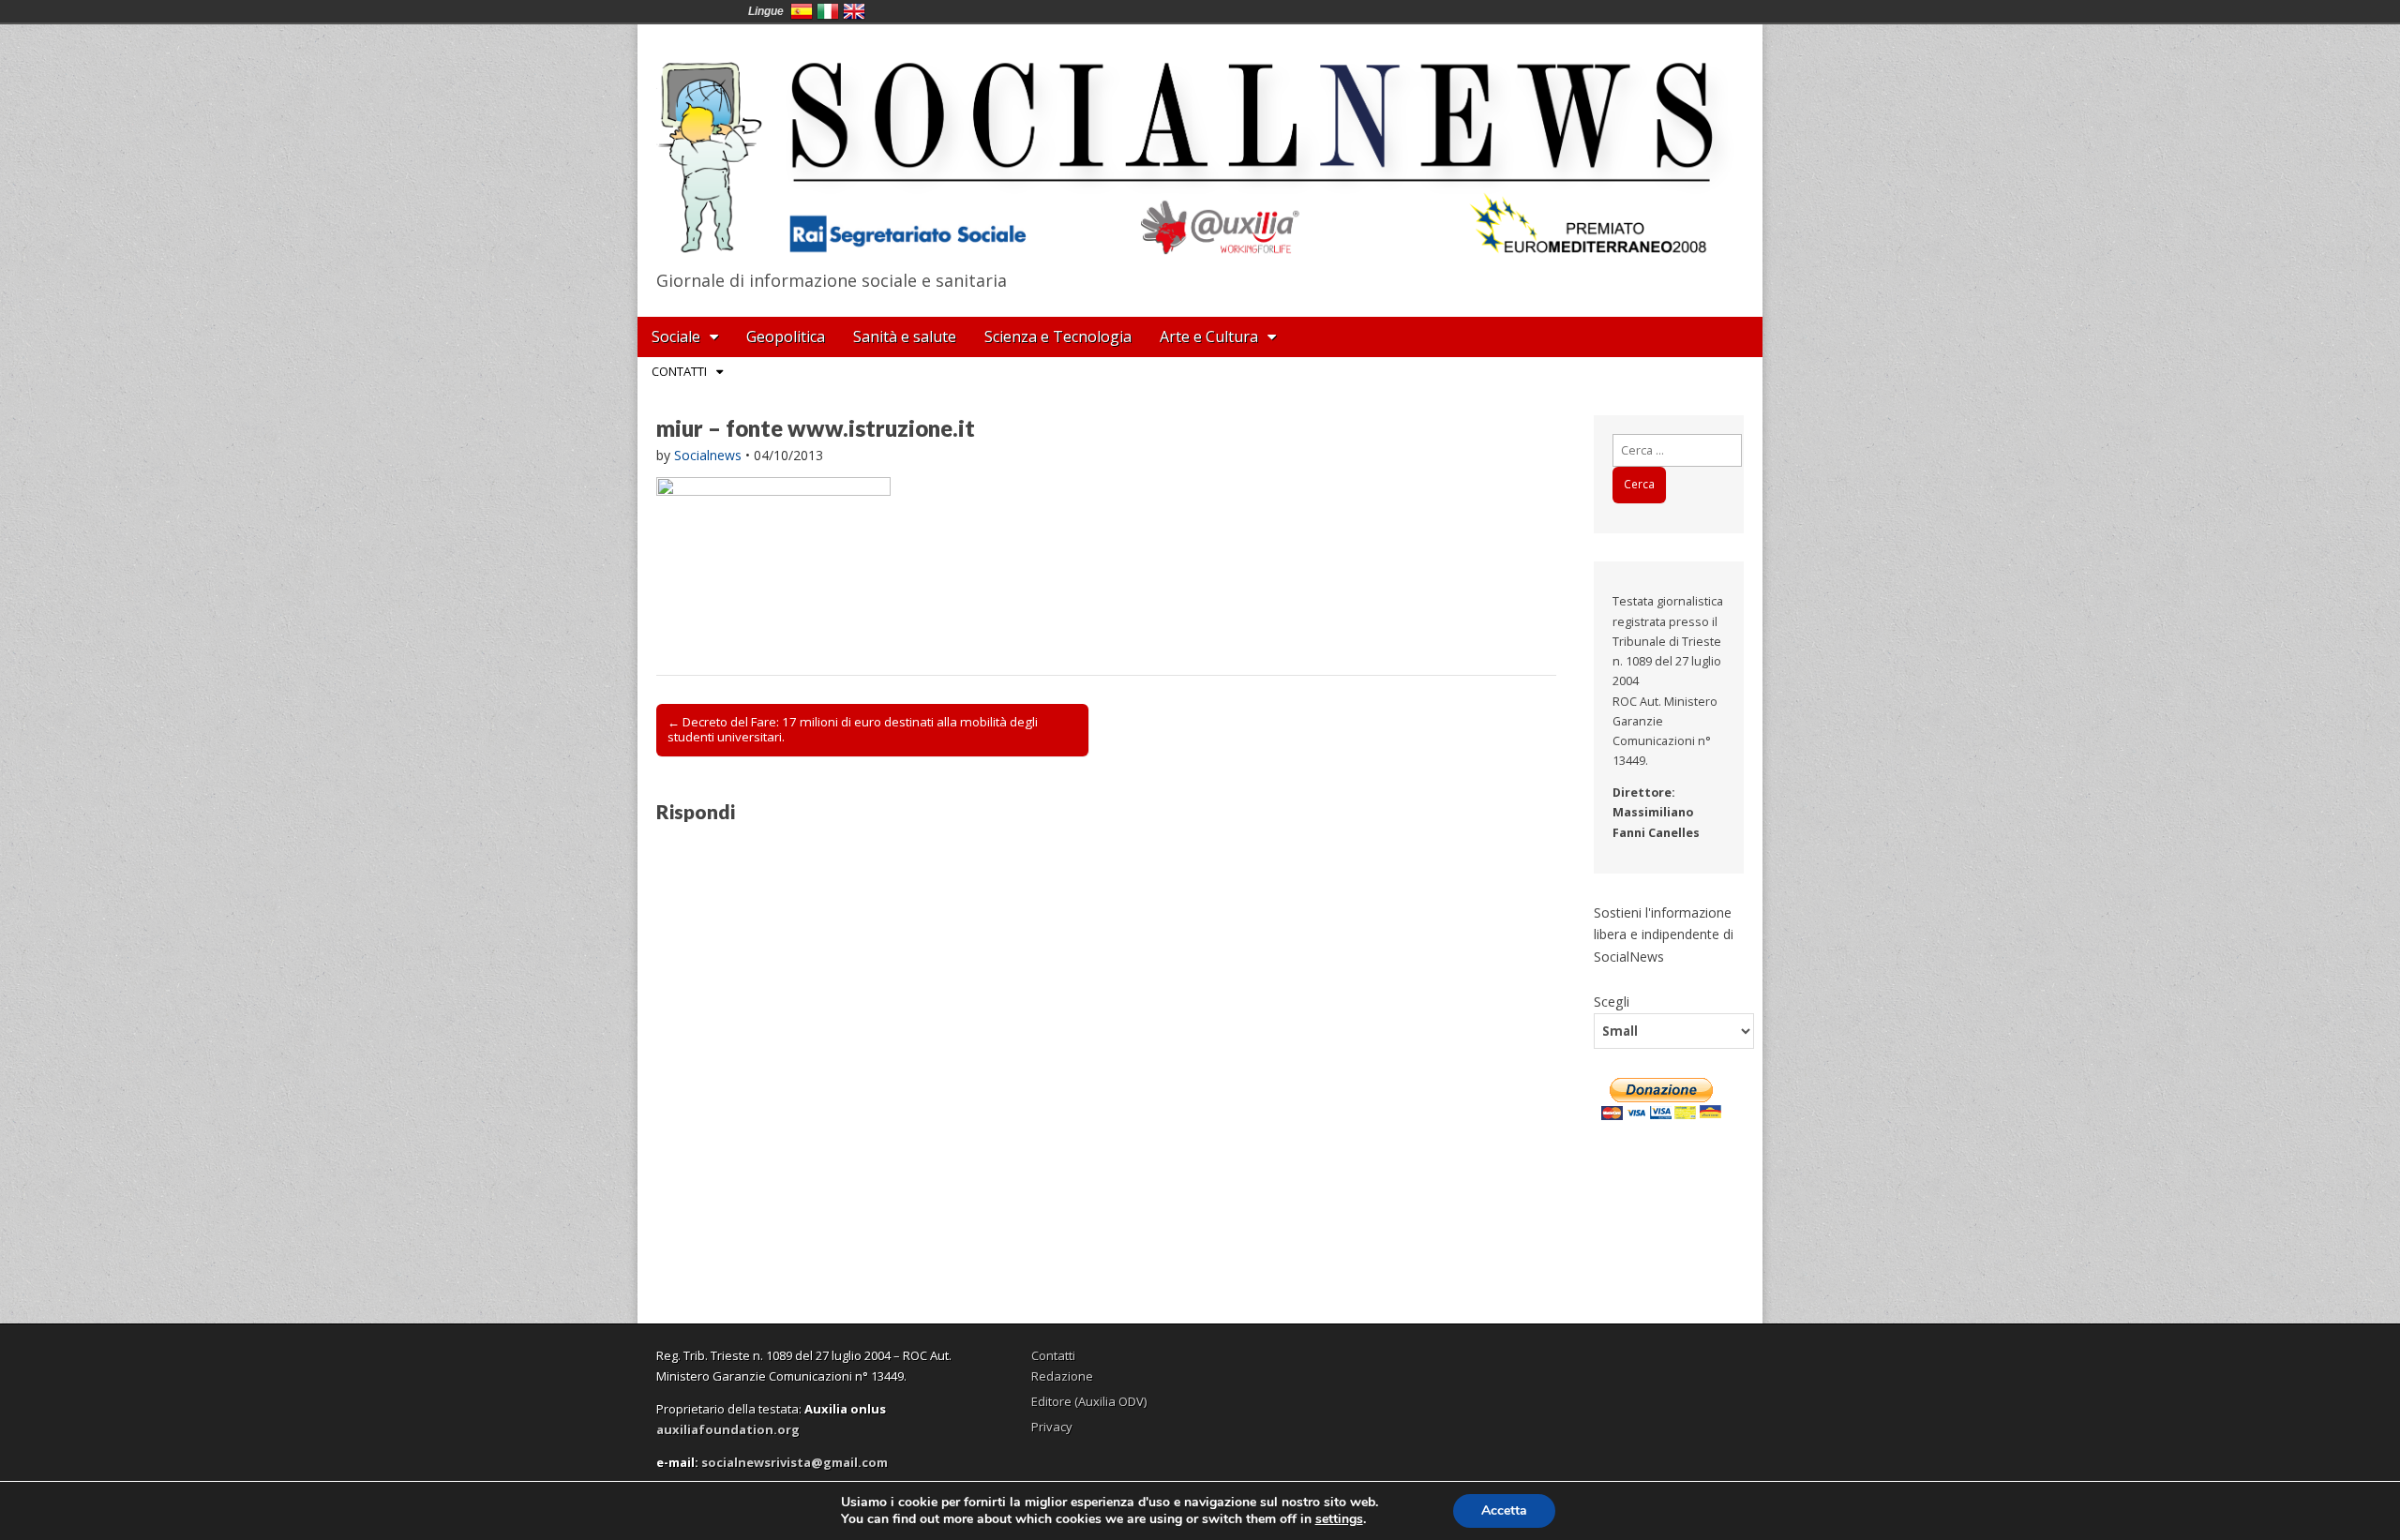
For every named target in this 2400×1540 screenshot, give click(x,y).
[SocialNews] (1200, 143)
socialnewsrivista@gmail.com (795, 1462)
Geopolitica (786, 336)
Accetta (1504, 1510)
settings (1339, 1519)
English (854, 11)
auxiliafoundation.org (728, 1429)
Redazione (1062, 1376)
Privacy (1052, 1427)
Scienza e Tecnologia (1058, 336)
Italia (828, 11)
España (802, 11)
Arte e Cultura (1209, 336)
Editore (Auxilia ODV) (1089, 1401)
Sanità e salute (905, 336)
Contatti (679, 371)
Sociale (676, 336)
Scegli (1612, 1001)
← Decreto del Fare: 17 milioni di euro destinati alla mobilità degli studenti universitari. (853, 729)
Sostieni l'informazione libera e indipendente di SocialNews (1664, 934)
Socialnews (708, 455)
